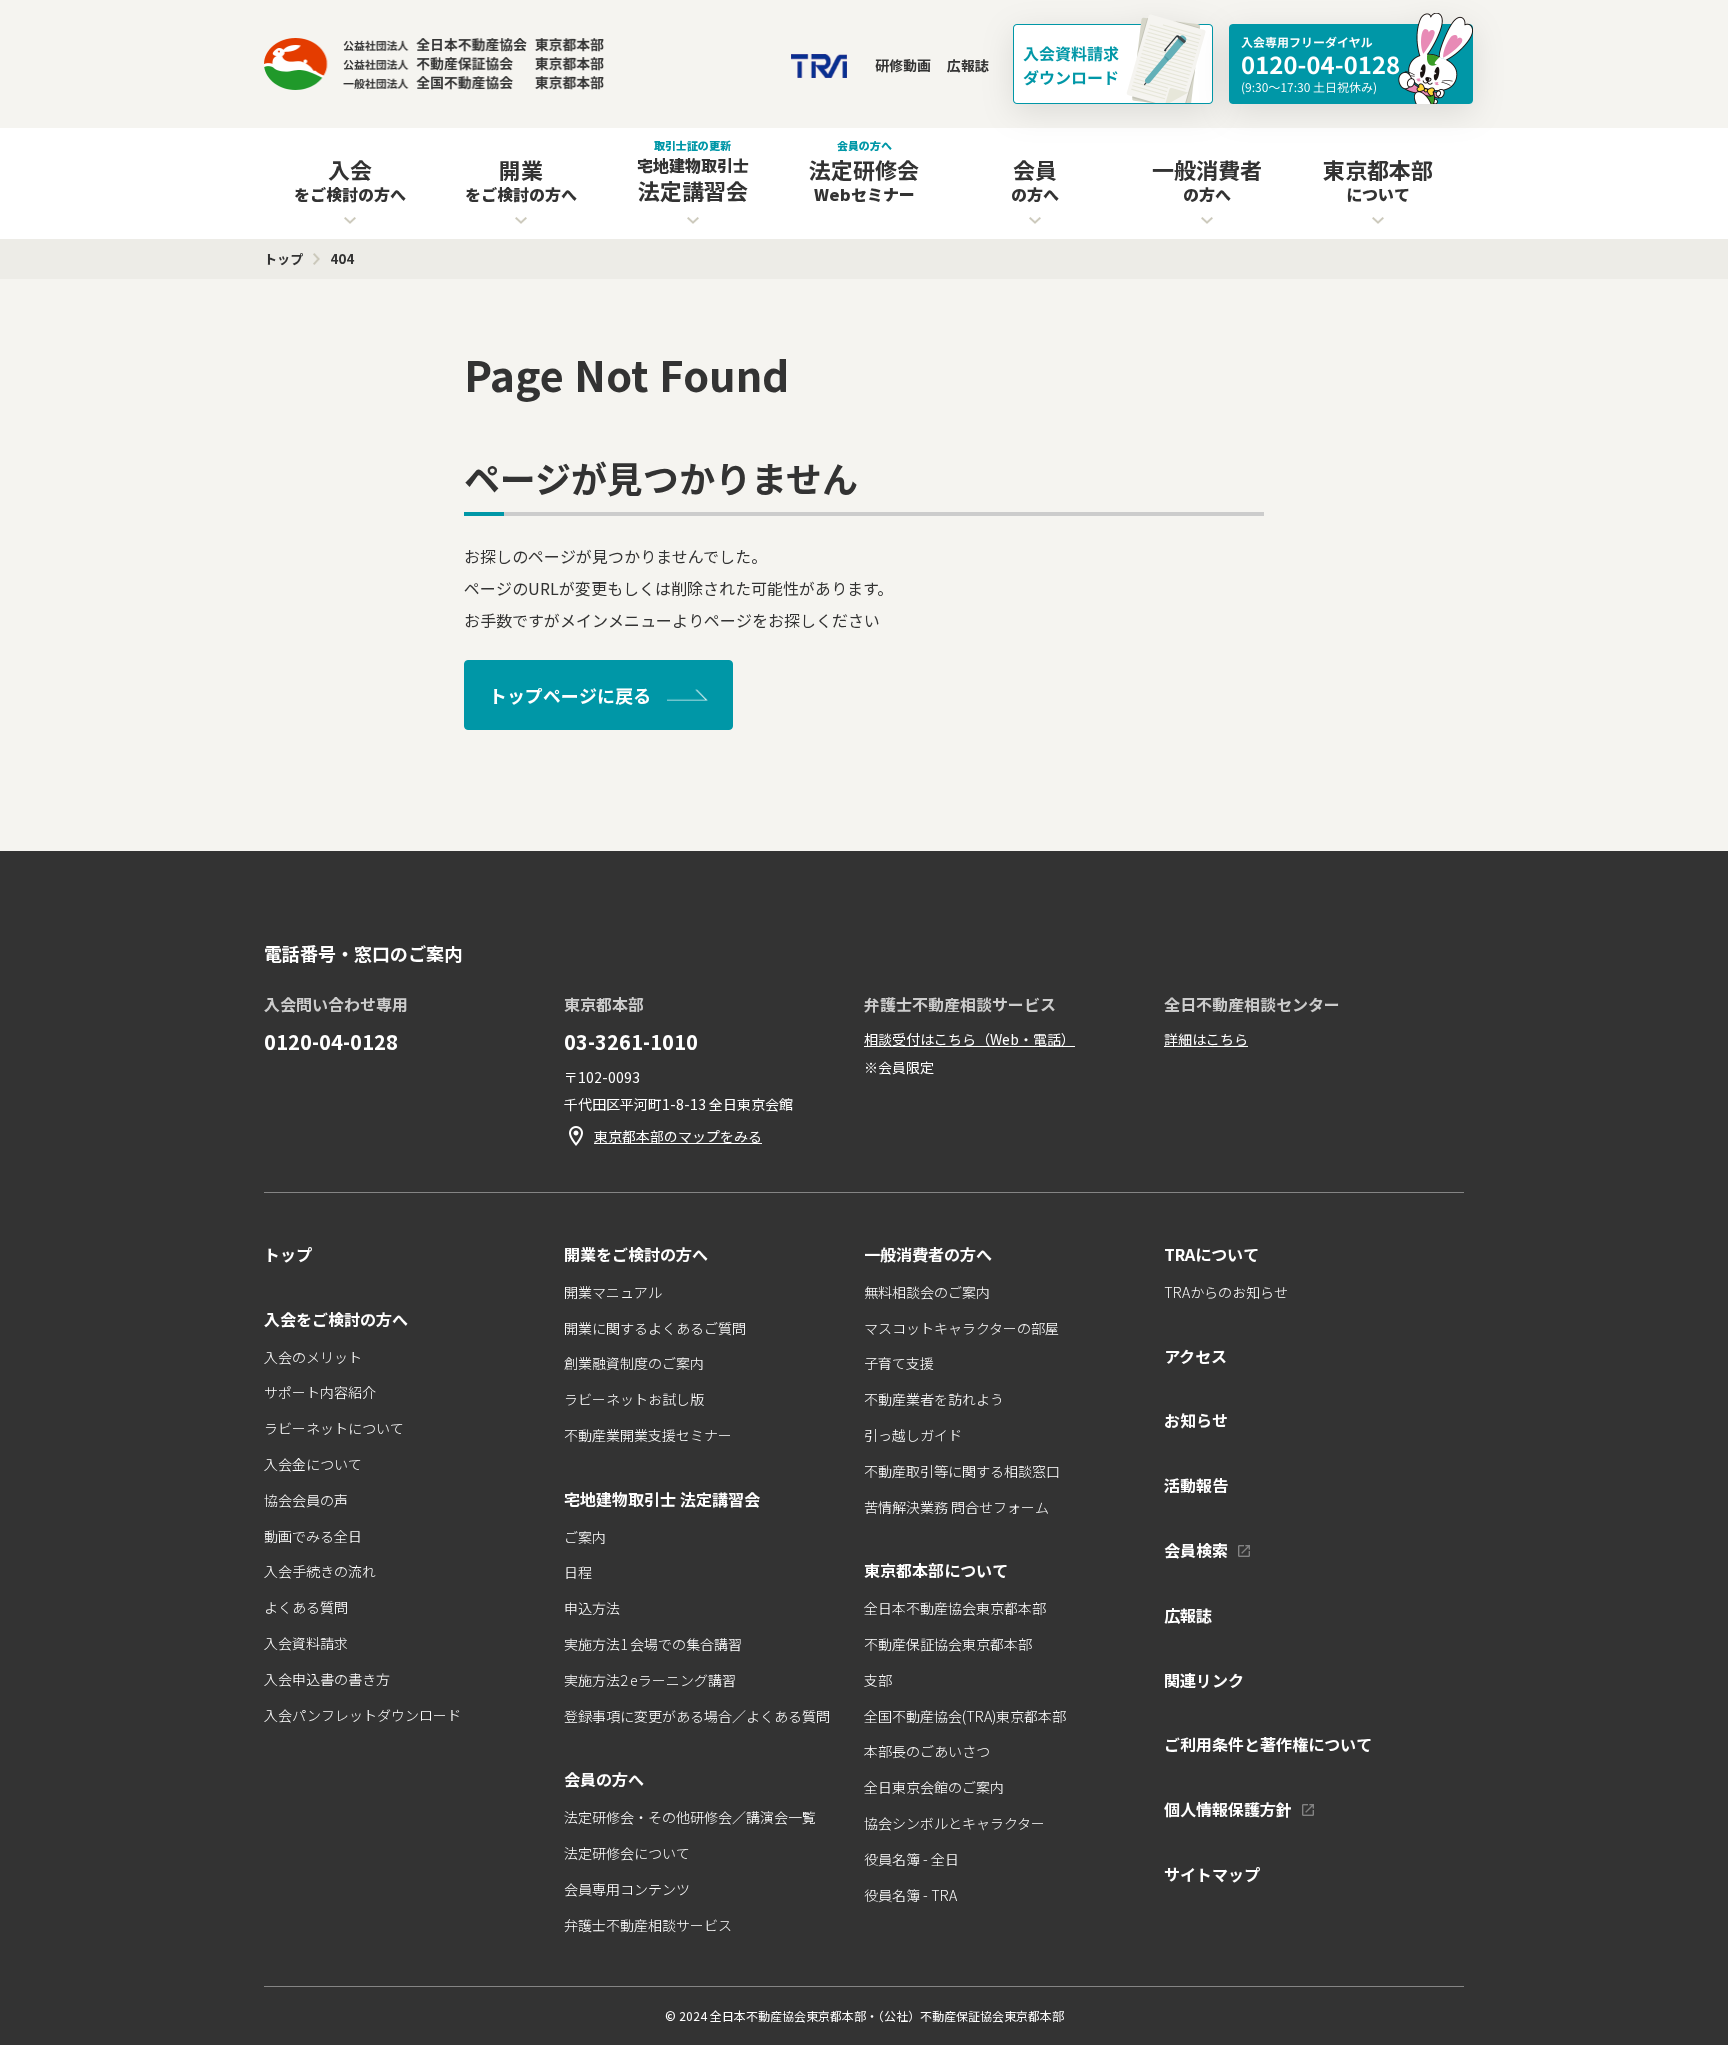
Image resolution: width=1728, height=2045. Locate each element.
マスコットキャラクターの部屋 (961, 1328)
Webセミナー (864, 171)
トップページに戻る (570, 695)
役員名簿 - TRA (910, 1895)
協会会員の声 (306, 1500)
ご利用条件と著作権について (1268, 1744)
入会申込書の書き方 (327, 1679)
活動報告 (1196, 1485)
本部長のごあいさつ (927, 1751)
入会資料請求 (306, 1643)
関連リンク (1204, 1680)
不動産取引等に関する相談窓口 (962, 1471)
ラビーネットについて (334, 1428)
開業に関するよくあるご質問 (655, 1328)
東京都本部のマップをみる (678, 1136)
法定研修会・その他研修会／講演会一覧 (690, 1817)
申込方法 (592, 1608)
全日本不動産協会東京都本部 (955, 1608)
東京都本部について (936, 1570)
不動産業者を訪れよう (934, 1399)
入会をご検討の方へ (336, 1319)
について (1378, 179)
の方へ (1035, 179)
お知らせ (1196, 1420)
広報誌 (968, 65)
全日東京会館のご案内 (934, 1787)
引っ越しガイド (913, 1435)
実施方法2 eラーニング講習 (650, 1680)
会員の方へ (604, 1779)
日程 (578, 1572)
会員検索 (1196, 1550)
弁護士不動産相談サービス (648, 1925)
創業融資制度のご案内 (634, 1363)
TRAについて (1211, 1254)
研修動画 (903, 65)
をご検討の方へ (350, 179)
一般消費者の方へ (928, 1254)
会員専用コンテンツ (627, 1889)
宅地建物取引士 (693, 171)
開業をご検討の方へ (636, 1254)
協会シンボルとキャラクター (954, 1823)
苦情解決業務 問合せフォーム (956, 1507)
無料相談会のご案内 (927, 1292)
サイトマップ (1212, 1874)
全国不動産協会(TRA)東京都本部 (965, 1716)
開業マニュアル (613, 1292)
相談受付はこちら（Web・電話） (969, 1039)
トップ (288, 1254)
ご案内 (585, 1537)
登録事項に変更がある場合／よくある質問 (697, 1716)
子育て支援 (899, 1363)
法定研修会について (627, 1853)
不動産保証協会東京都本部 (948, 1644)
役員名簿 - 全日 (911, 1859)
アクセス (1195, 1356)
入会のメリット (313, 1357)
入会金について (313, 1464)
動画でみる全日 (313, 1536)
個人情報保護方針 (1228, 1809)
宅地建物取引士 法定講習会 (662, 1499)
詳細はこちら (1206, 1039)
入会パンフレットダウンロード (362, 1715)
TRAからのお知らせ (1226, 1292)
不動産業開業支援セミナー (648, 1435)
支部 (878, 1680)
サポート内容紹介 (320, 1392)
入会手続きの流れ (320, 1571)
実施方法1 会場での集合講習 (653, 1644)
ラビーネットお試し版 (634, 1399)
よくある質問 (306, 1607)
